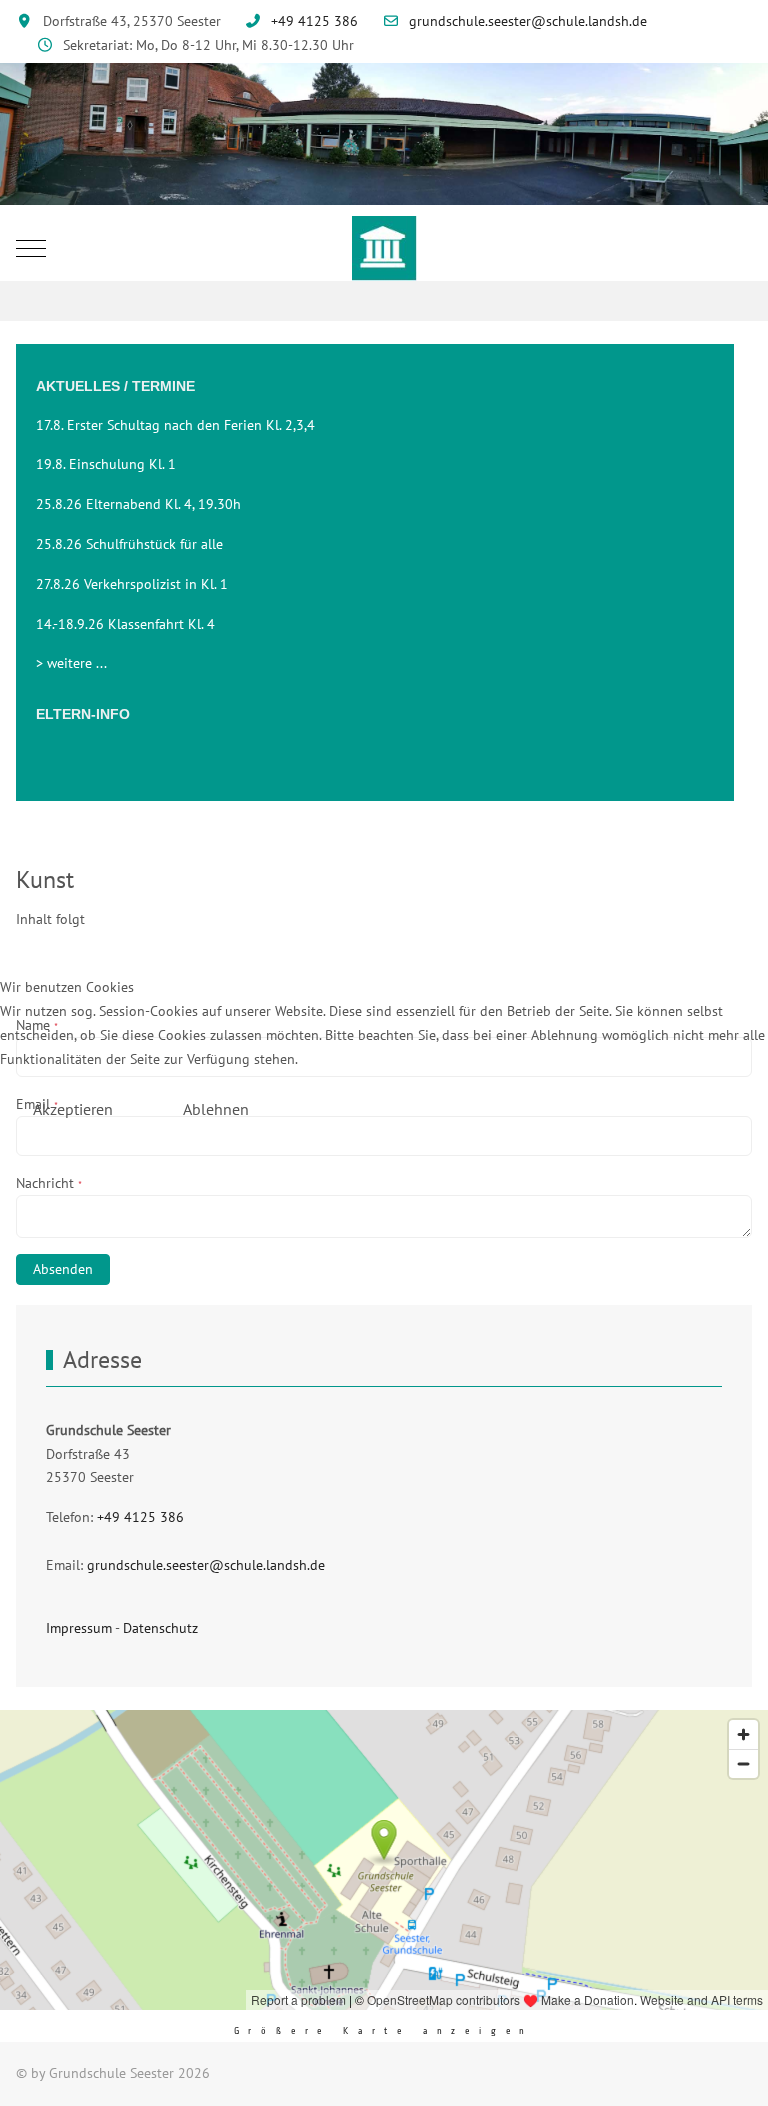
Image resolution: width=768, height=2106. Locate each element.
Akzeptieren (73, 1109)
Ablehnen (216, 1109)
